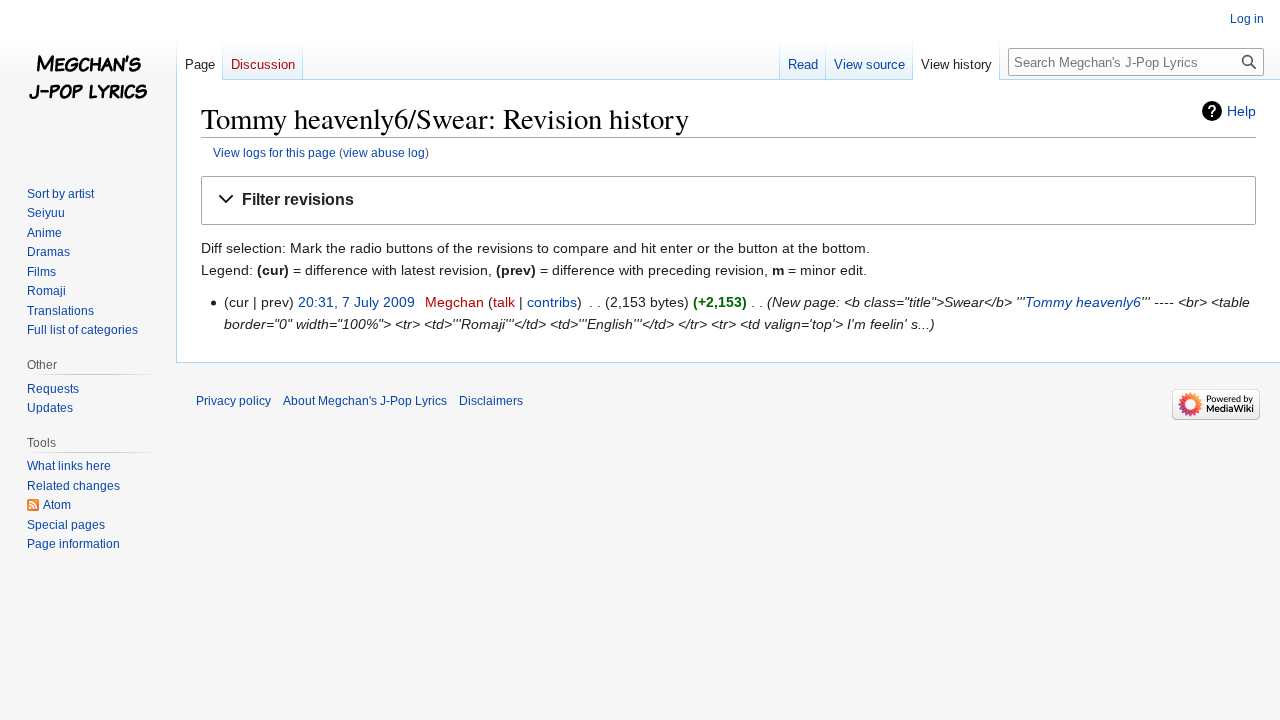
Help (1241, 111)
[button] (728, 200)
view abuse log (384, 152)
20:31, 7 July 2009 (356, 302)
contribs (552, 302)
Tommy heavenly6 (1083, 302)
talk (504, 302)
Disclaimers (491, 401)
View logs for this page (274, 152)
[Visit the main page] (88, 80)
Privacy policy (233, 401)
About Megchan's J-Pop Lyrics (365, 401)
